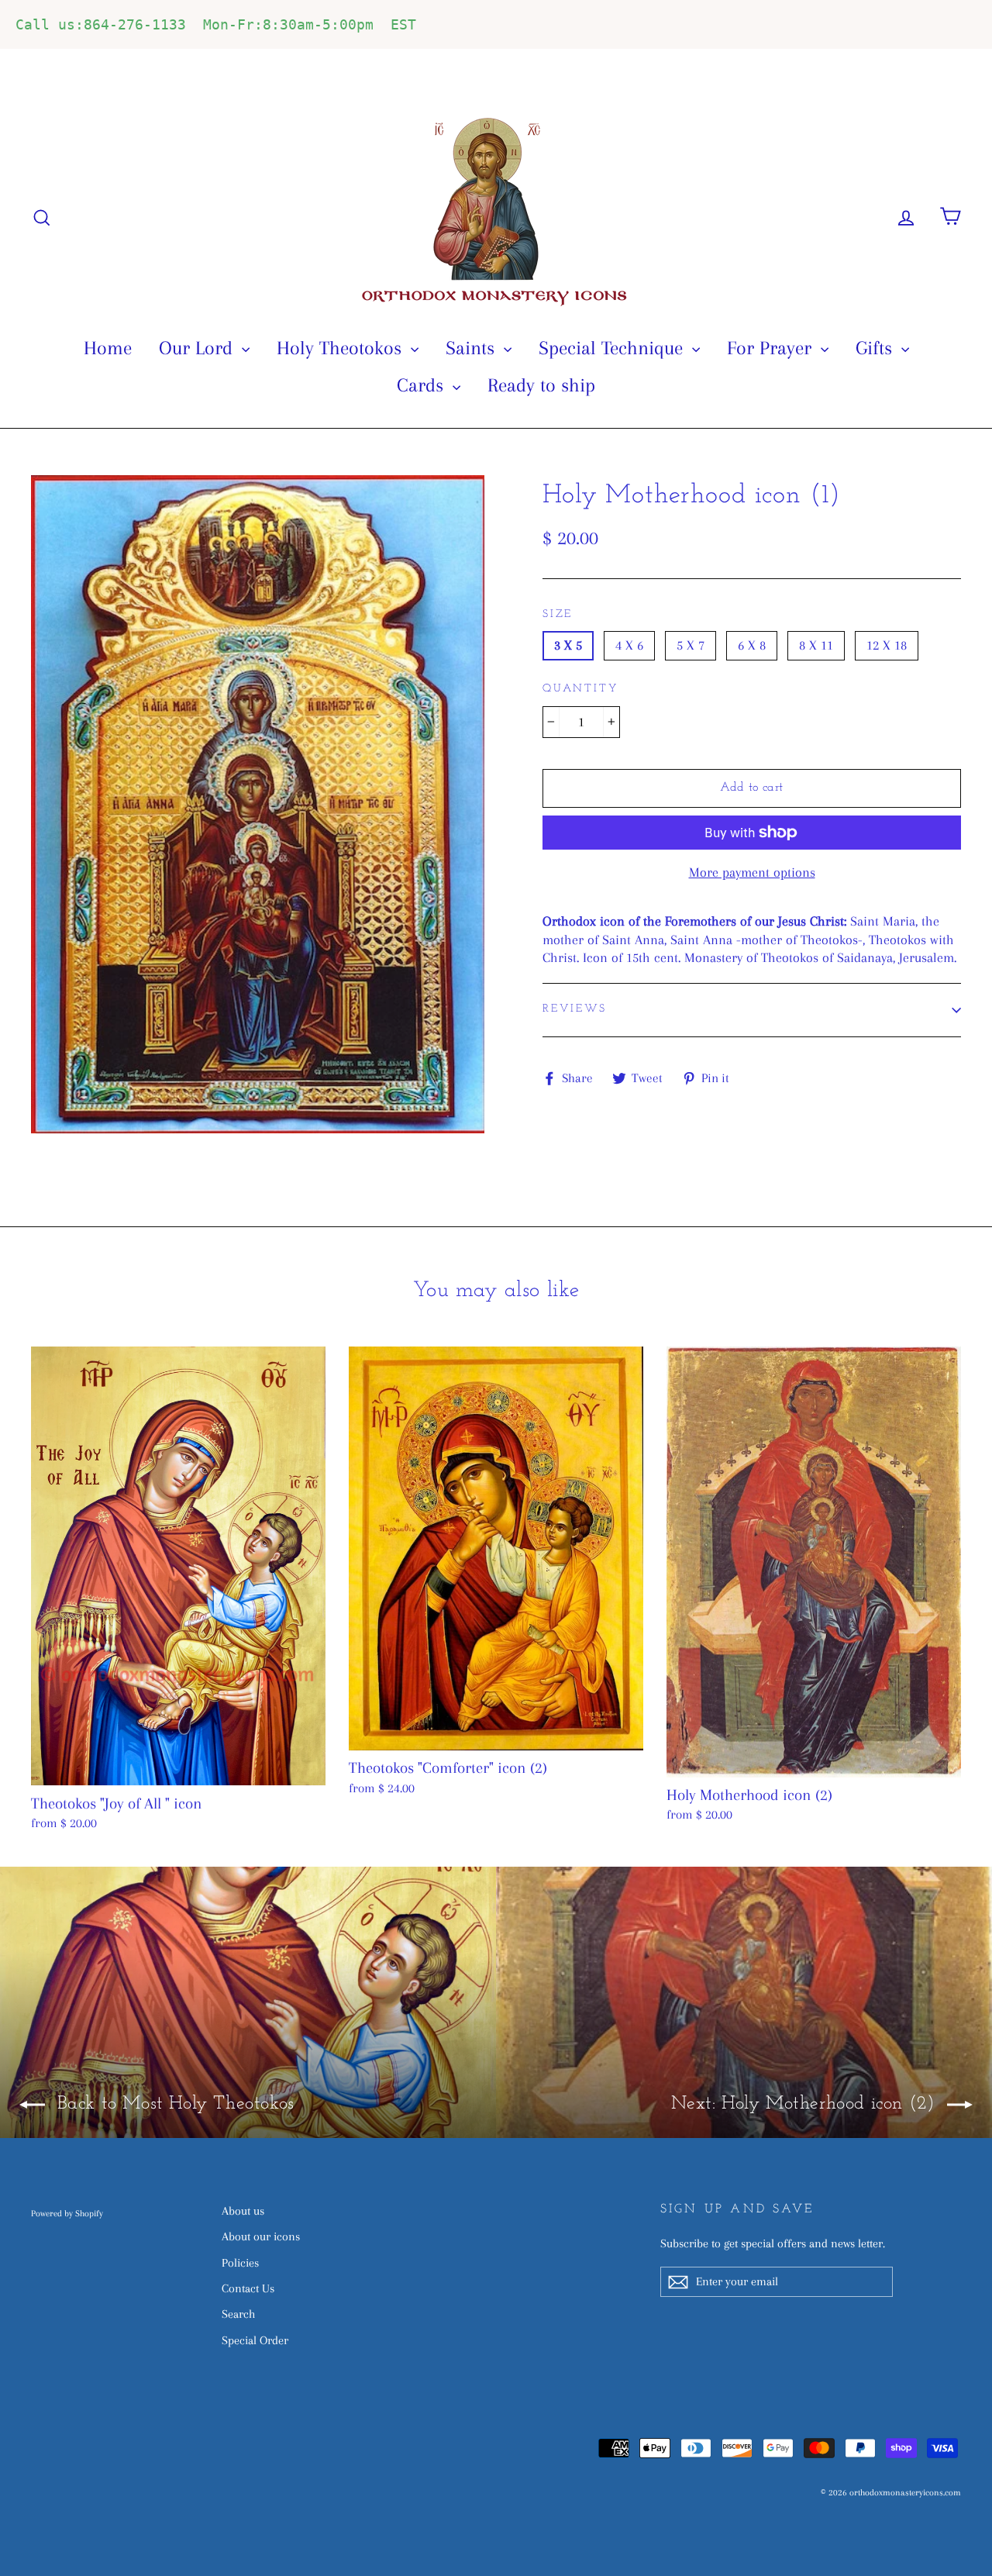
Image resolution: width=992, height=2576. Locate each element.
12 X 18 (887, 645)
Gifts (877, 348)
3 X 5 (568, 645)
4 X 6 (629, 645)
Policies (240, 2263)
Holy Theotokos (342, 348)
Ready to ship (541, 385)
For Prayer (772, 348)
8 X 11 (816, 645)
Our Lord (198, 348)
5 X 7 (691, 645)
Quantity (580, 689)
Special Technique (613, 348)
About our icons (261, 2236)
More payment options (752, 872)
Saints (473, 348)
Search (238, 2314)
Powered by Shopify (67, 2214)
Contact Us (248, 2288)
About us (243, 2211)
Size (558, 614)
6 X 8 (752, 645)
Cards (423, 385)
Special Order (255, 2340)
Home (108, 348)
